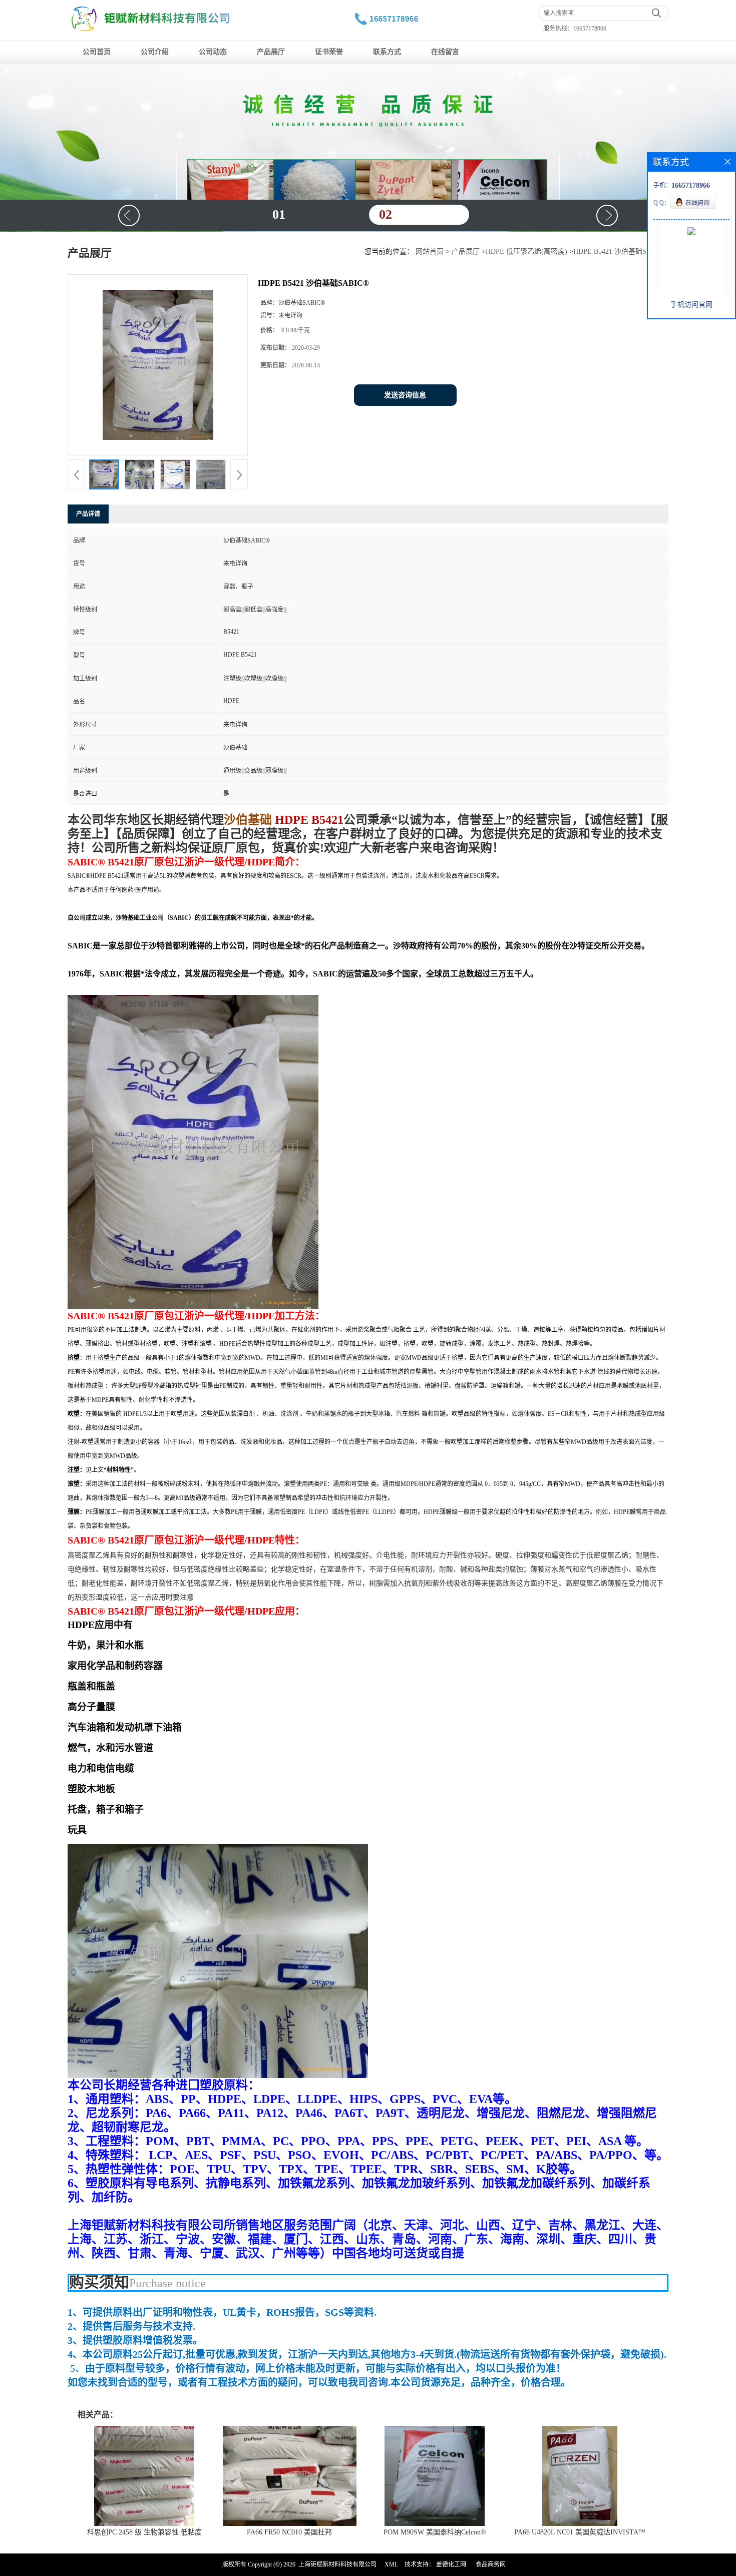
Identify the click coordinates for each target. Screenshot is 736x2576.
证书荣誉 (329, 52)
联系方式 (387, 52)
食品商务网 (491, 2564)
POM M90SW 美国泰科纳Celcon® (435, 2532)
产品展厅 (271, 52)
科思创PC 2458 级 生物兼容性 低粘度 (144, 2532)
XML (391, 2564)
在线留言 (445, 52)
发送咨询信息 (405, 395)
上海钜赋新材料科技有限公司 (337, 2564)
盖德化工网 (451, 2564)
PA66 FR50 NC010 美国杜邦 (289, 2532)
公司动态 (213, 52)
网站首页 (430, 251)
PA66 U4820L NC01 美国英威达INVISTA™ (580, 2532)
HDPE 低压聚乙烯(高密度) (526, 251)
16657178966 (590, 29)
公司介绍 (155, 52)
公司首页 (97, 52)
